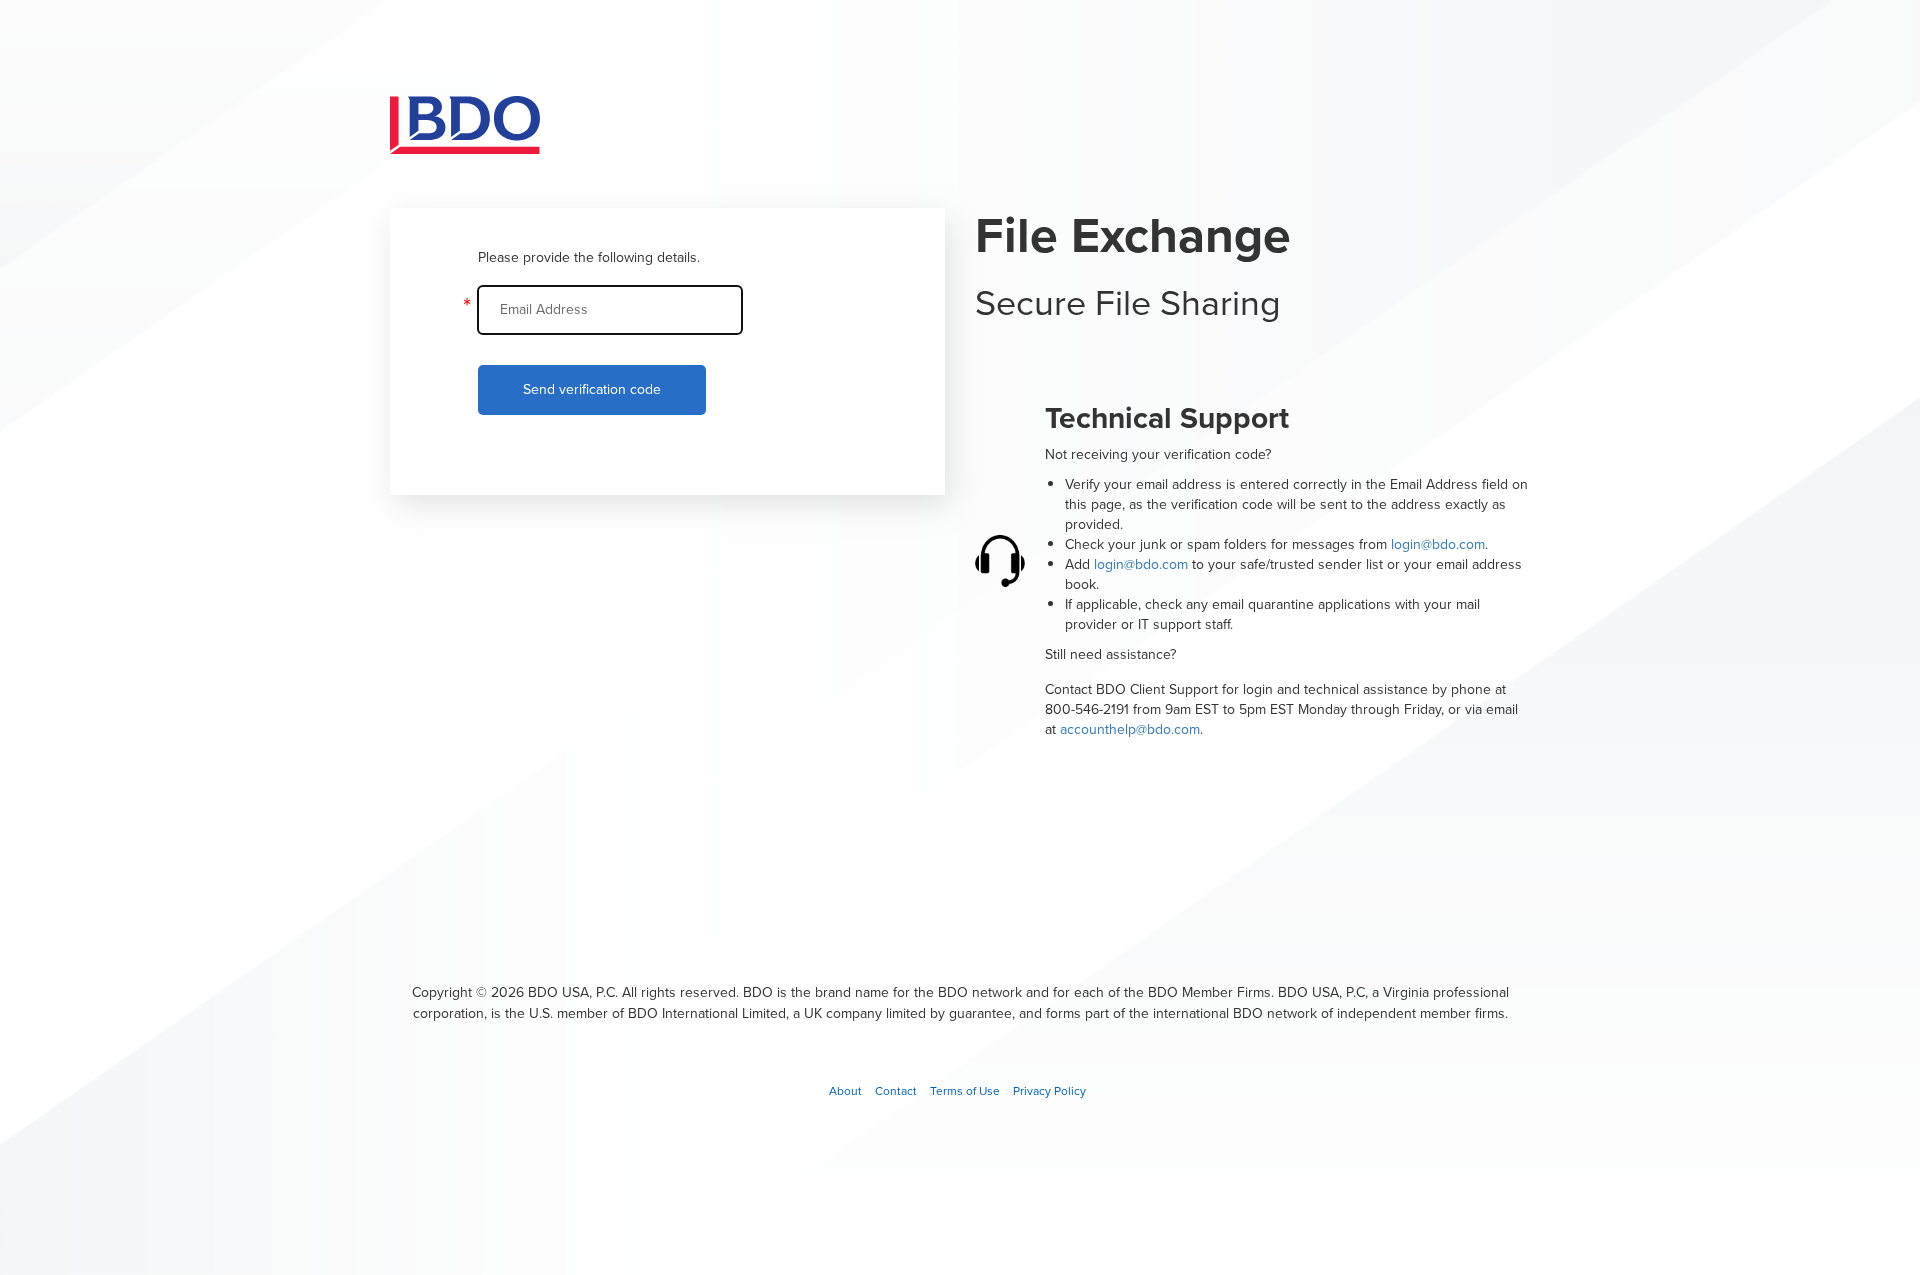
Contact (896, 1091)
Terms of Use (965, 1091)
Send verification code (592, 389)
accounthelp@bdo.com (1130, 729)
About (845, 1091)
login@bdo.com (1438, 544)
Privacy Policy (1049, 1091)
